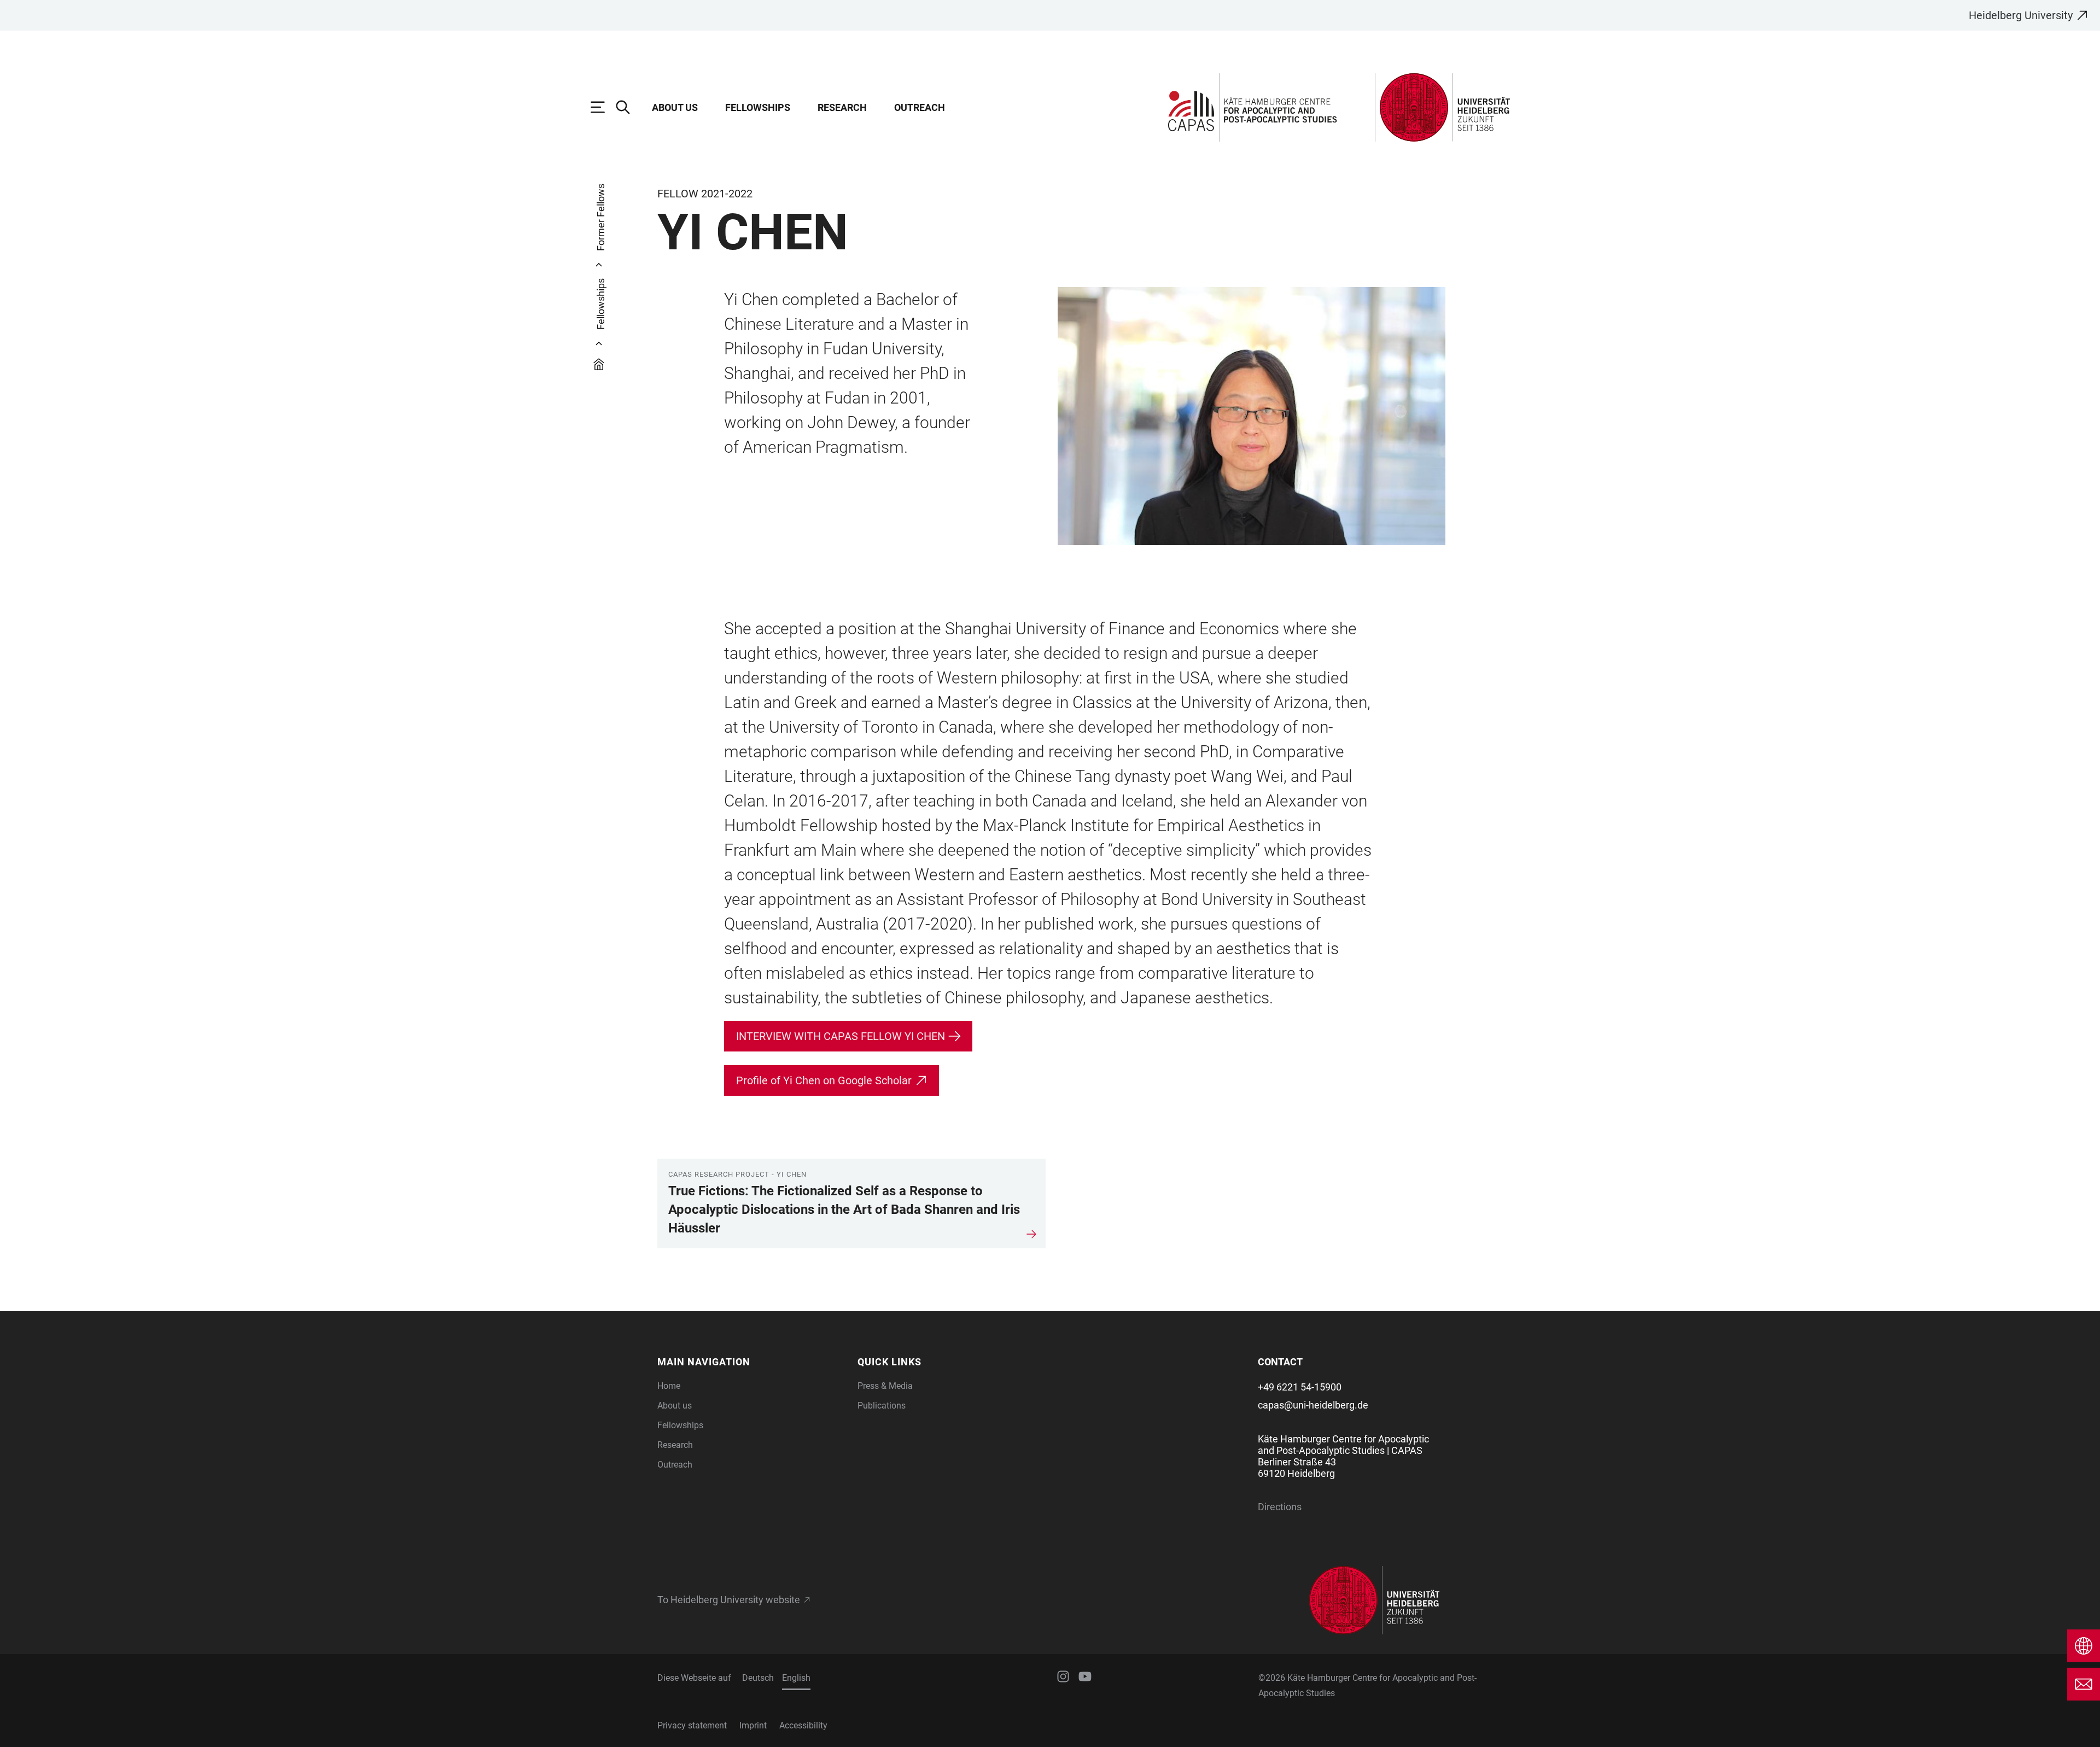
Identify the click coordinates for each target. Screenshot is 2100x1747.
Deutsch (758, 1678)
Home (669, 1386)
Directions (1280, 1507)
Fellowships (758, 107)
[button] (751, 1362)
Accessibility (803, 1725)
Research (842, 107)
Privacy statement (692, 1725)
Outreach (920, 107)
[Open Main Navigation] (603, 107)
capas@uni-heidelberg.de (1313, 1405)
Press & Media (885, 1386)
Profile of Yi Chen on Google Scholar (824, 1080)
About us (675, 107)
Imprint (753, 1725)
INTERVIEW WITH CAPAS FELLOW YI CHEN (841, 1036)
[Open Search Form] (628, 107)
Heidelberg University (2021, 15)
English (796, 1678)
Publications (882, 1406)
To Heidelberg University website (729, 1600)
